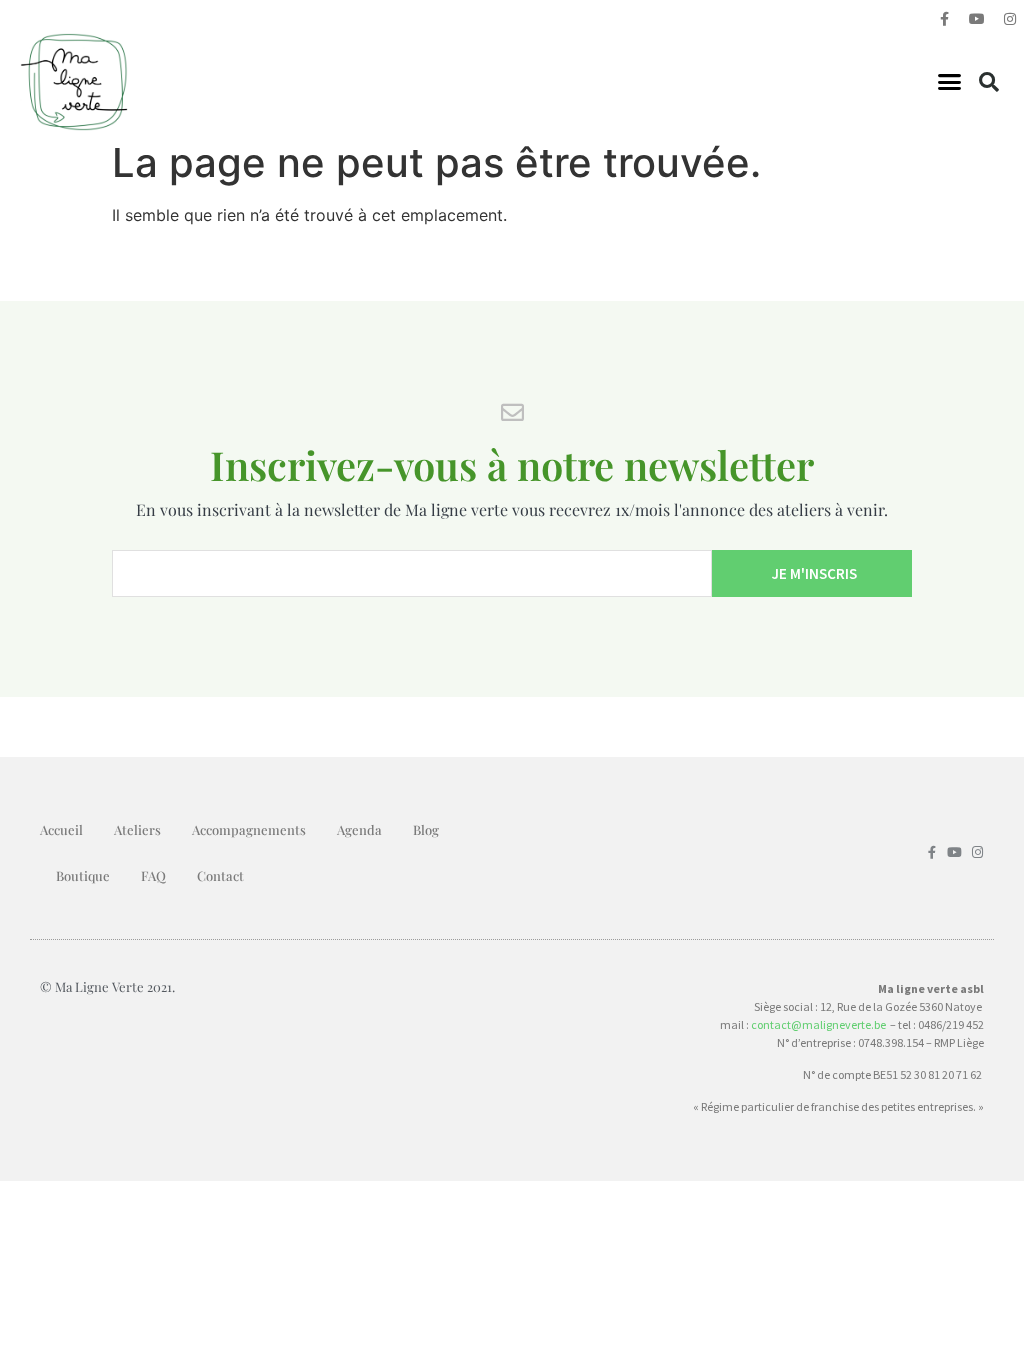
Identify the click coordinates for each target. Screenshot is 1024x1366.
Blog (426, 829)
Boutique (83, 875)
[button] (950, 82)
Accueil (61, 829)
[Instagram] (1010, 19)
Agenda (359, 829)
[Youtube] (977, 19)
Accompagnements (249, 829)
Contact (220, 875)
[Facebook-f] (944, 19)
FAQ (153, 875)
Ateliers (137, 829)
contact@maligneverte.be (818, 1024)
